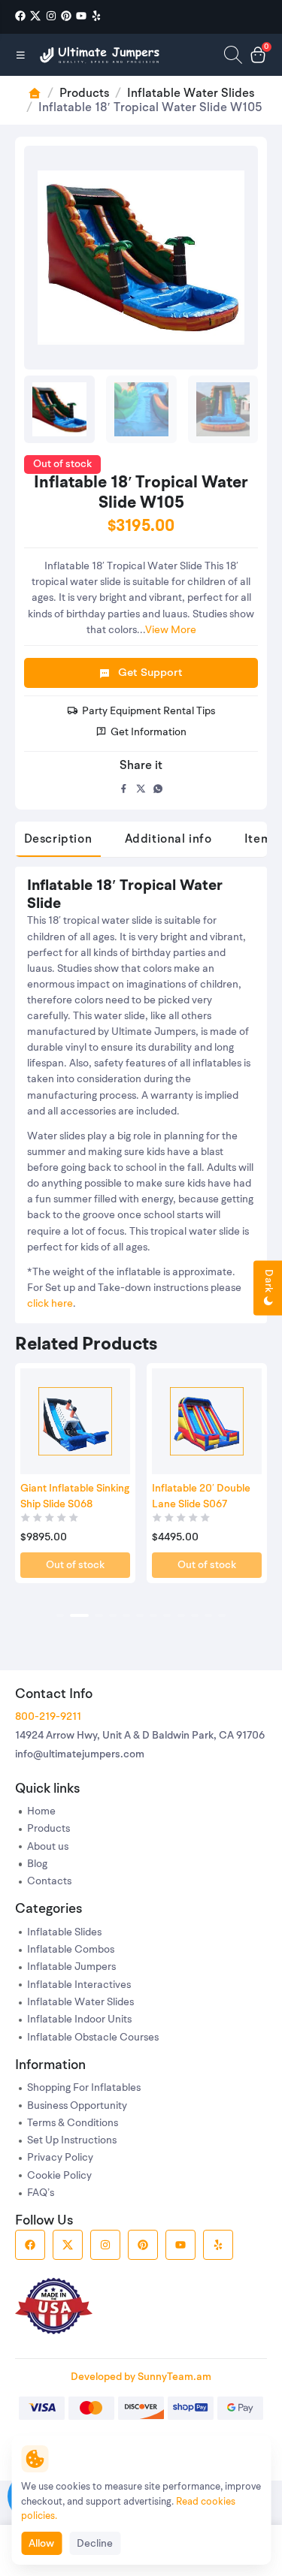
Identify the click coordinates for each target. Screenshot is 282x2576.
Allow (41, 2544)
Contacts (49, 1882)
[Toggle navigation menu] (21, 55)
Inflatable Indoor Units (79, 2020)
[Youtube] (81, 16)
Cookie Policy (59, 2176)
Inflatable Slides (64, 1933)
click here (50, 1304)
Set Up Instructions (72, 2141)
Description (58, 840)
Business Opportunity (77, 2106)
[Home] (101, 55)
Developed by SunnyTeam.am (141, 2377)
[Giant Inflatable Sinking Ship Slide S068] (75, 1422)
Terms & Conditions (73, 2124)
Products (84, 94)
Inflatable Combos (71, 1950)
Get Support (150, 673)
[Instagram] (51, 16)
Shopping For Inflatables (84, 2088)
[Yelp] (96, 16)
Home (41, 1812)
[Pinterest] (66, 16)
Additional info (168, 840)
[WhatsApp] (158, 789)
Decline (95, 2544)
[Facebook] (20, 16)
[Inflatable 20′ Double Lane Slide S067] (207, 1422)
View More (171, 630)
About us (48, 1847)
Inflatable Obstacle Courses (93, 2038)
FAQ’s (41, 2193)
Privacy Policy (60, 2158)
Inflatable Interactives (79, 1985)
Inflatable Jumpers (71, 1967)
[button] (60, 1615)
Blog (37, 1864)
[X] (35, 16)
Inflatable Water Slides (191, 94)
